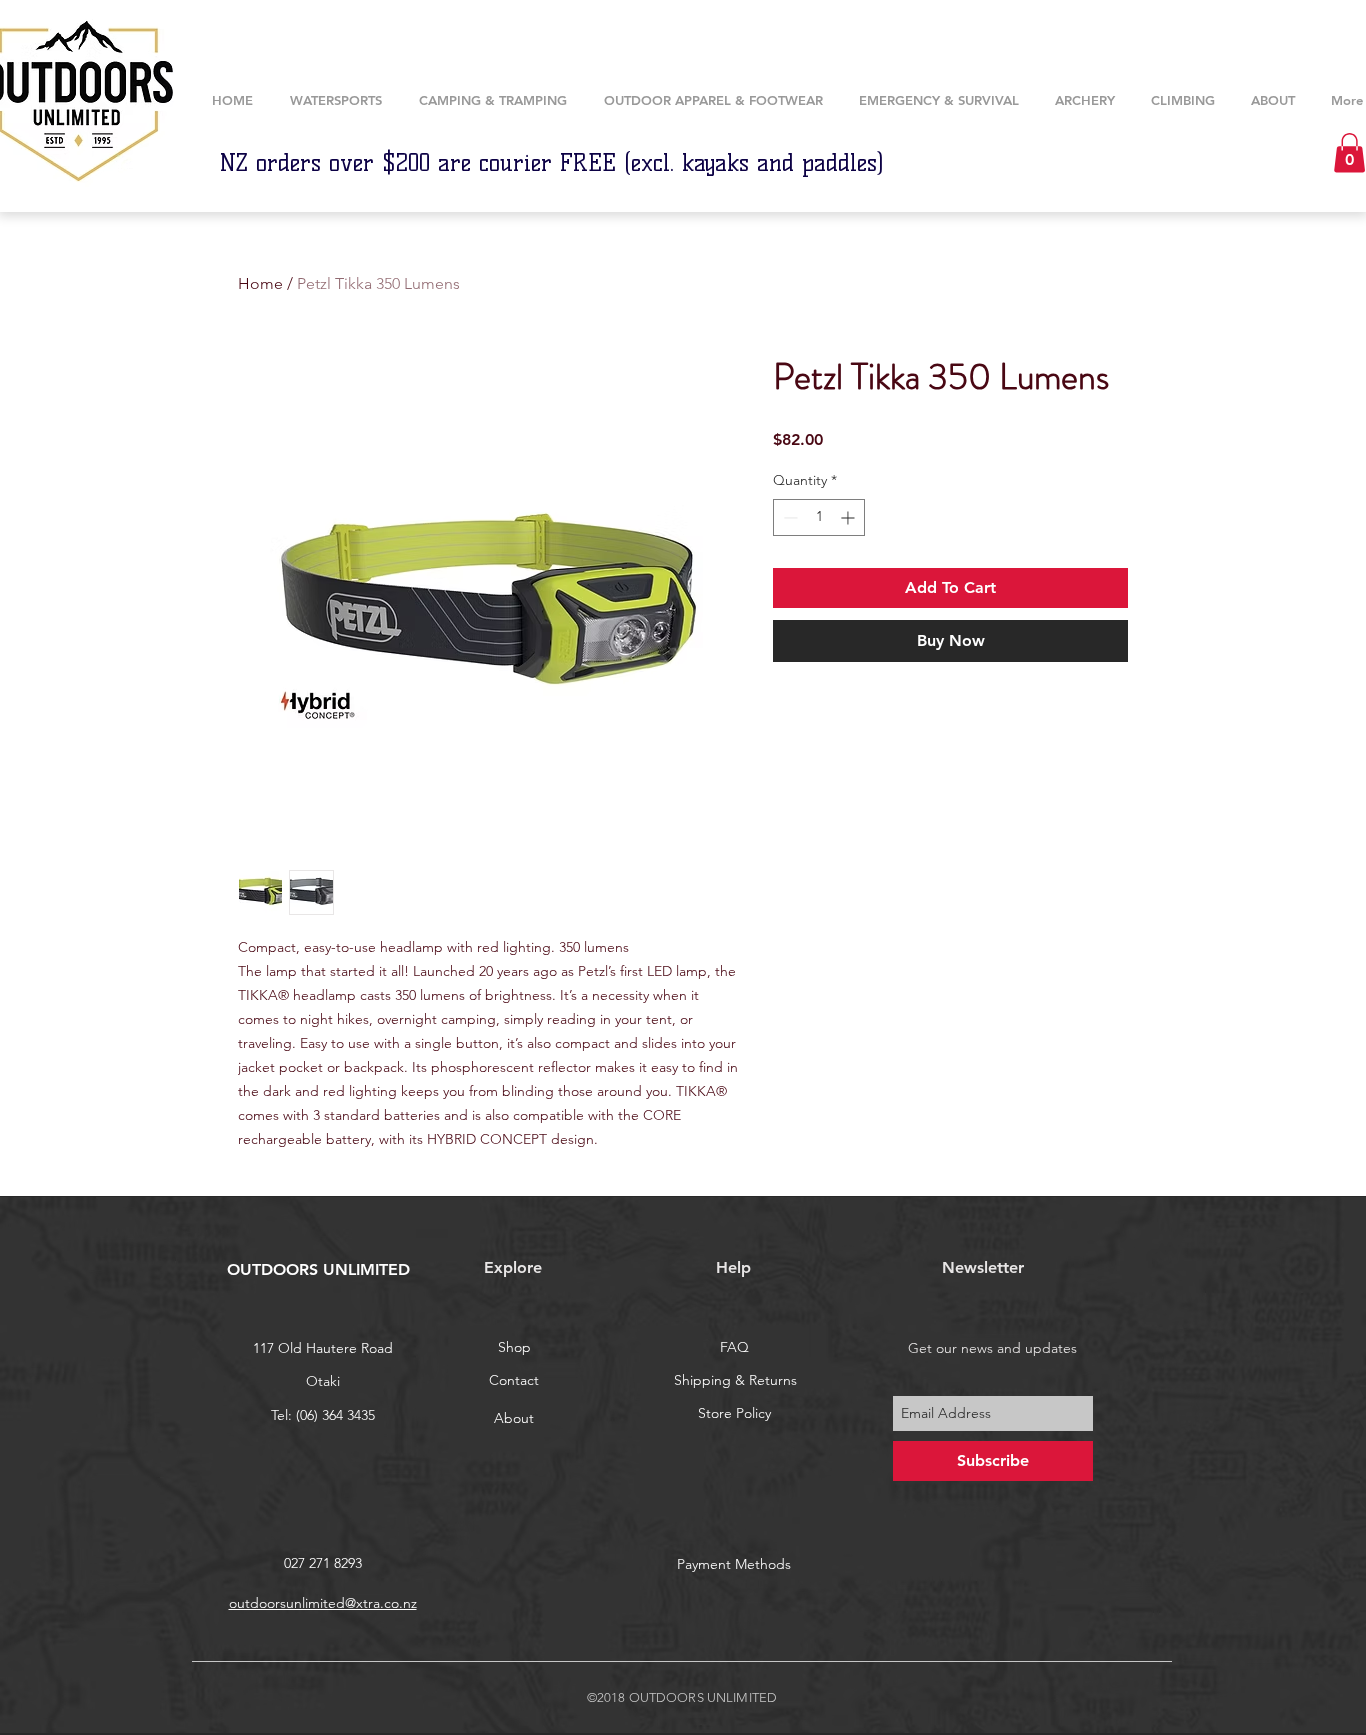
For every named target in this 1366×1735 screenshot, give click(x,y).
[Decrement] (788, 517)
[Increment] (849, 517)
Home (260, 283)
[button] (1085, 100)
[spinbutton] (819, 517)
